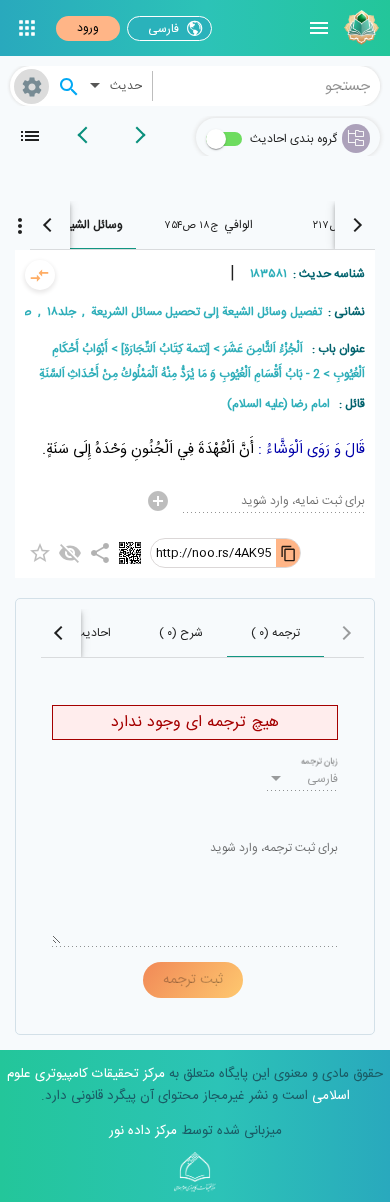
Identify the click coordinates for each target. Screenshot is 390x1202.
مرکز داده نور (143, 1131)
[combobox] (267, 86)
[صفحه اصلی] (359, 28)
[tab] (209, 225)
